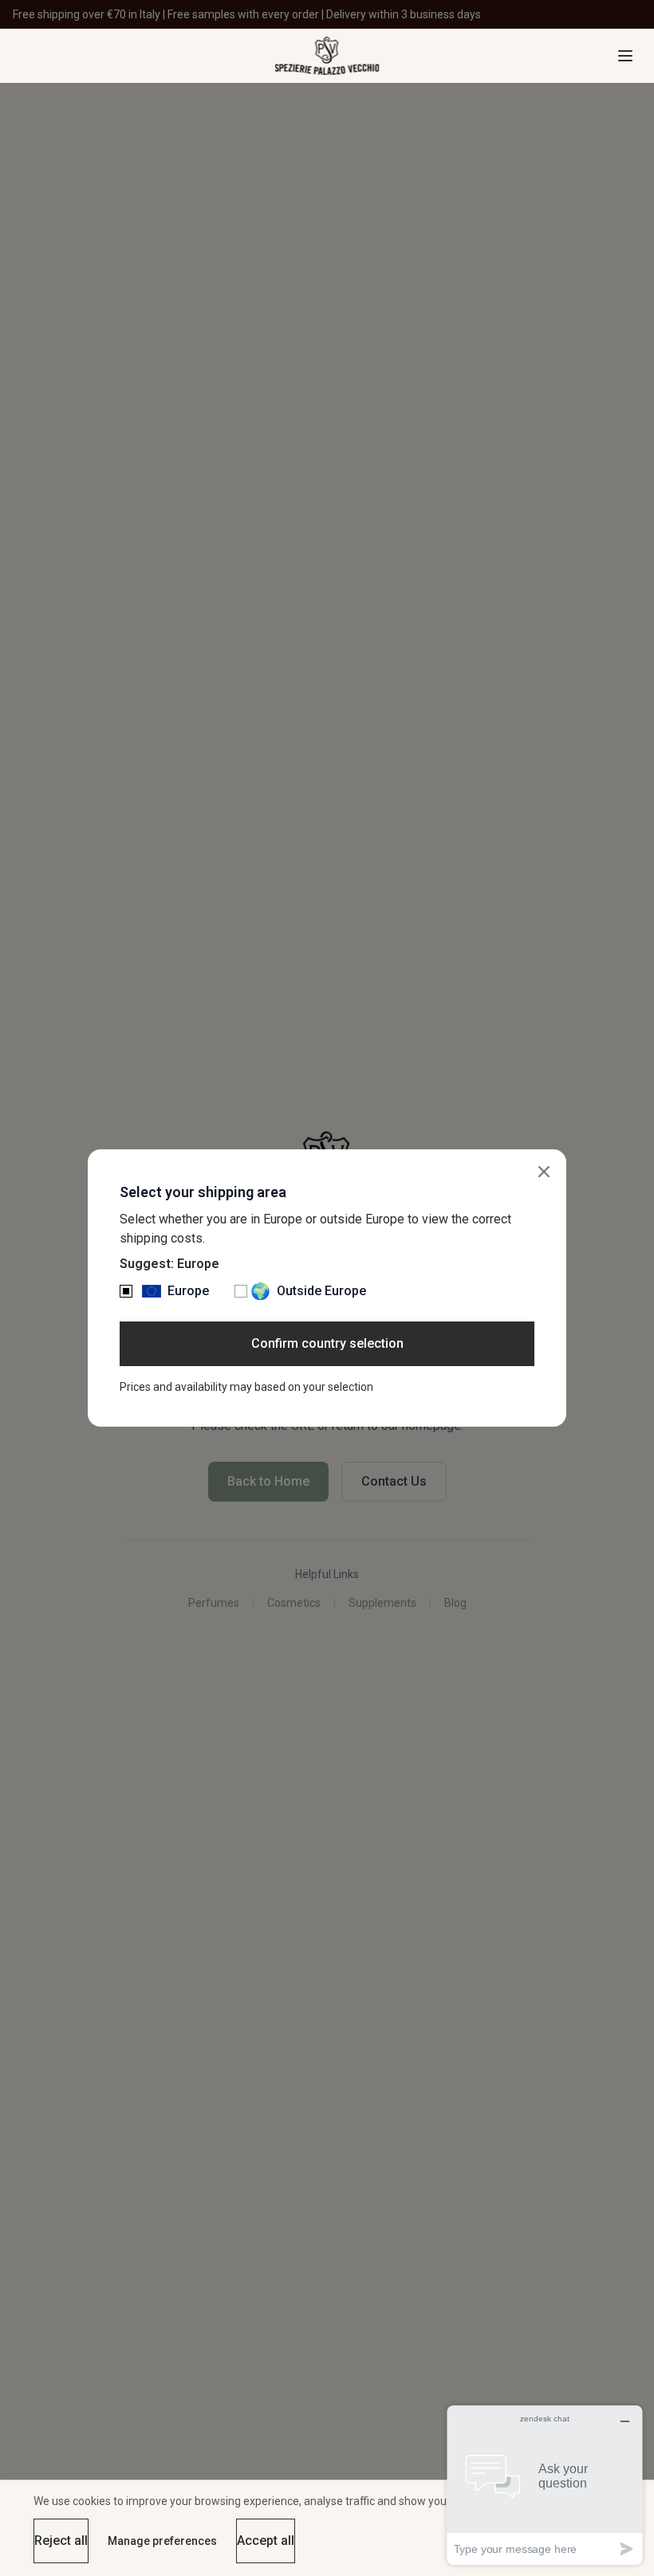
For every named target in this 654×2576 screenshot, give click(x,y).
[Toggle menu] (625, 56)
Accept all (266, 2541)
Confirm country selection (327, 1343)
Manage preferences (162, 2541)
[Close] (544, 1172)
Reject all (61, 2541)
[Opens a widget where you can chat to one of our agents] (545, 2485)
